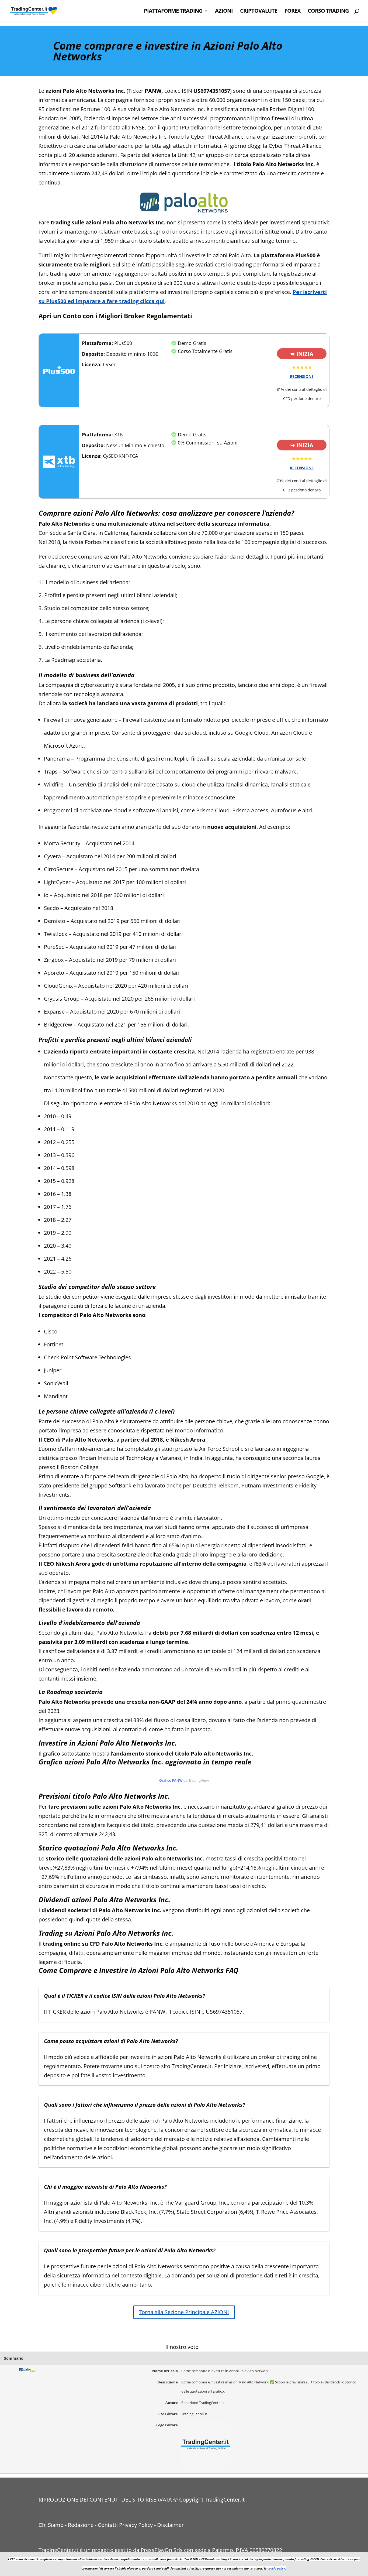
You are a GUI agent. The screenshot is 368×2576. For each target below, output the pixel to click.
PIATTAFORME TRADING (173, 12)
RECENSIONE (302, 376)
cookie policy (276, 2568)
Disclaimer (170, 2525)
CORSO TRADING (328, 12)
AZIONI (224, 12)
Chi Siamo (51, 2525)
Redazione (81, 2525)
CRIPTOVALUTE (259, 12)
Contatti (108, 2525)
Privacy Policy (136, 2525)
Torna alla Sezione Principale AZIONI (184, 2312)
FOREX (292, 12)
